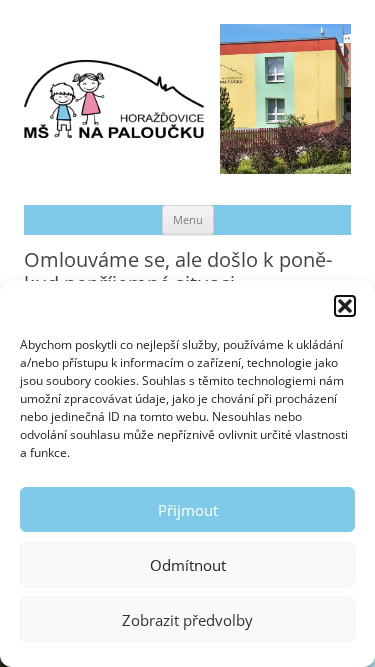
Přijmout (188, 510)
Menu (188, 219)
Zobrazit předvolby (187, 620)
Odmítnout (188, 565)
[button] (345, 306)
